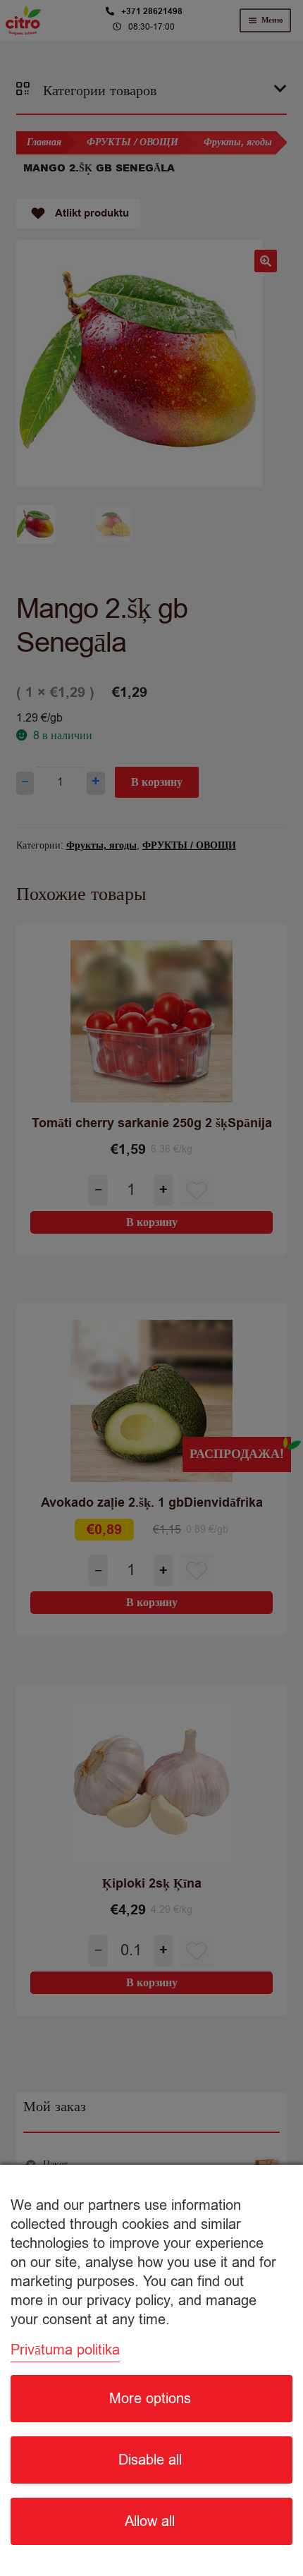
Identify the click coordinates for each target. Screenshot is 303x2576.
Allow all (150, 2521)
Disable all (150, 2460)
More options (150, 2399)
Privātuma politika (65, 2350)
